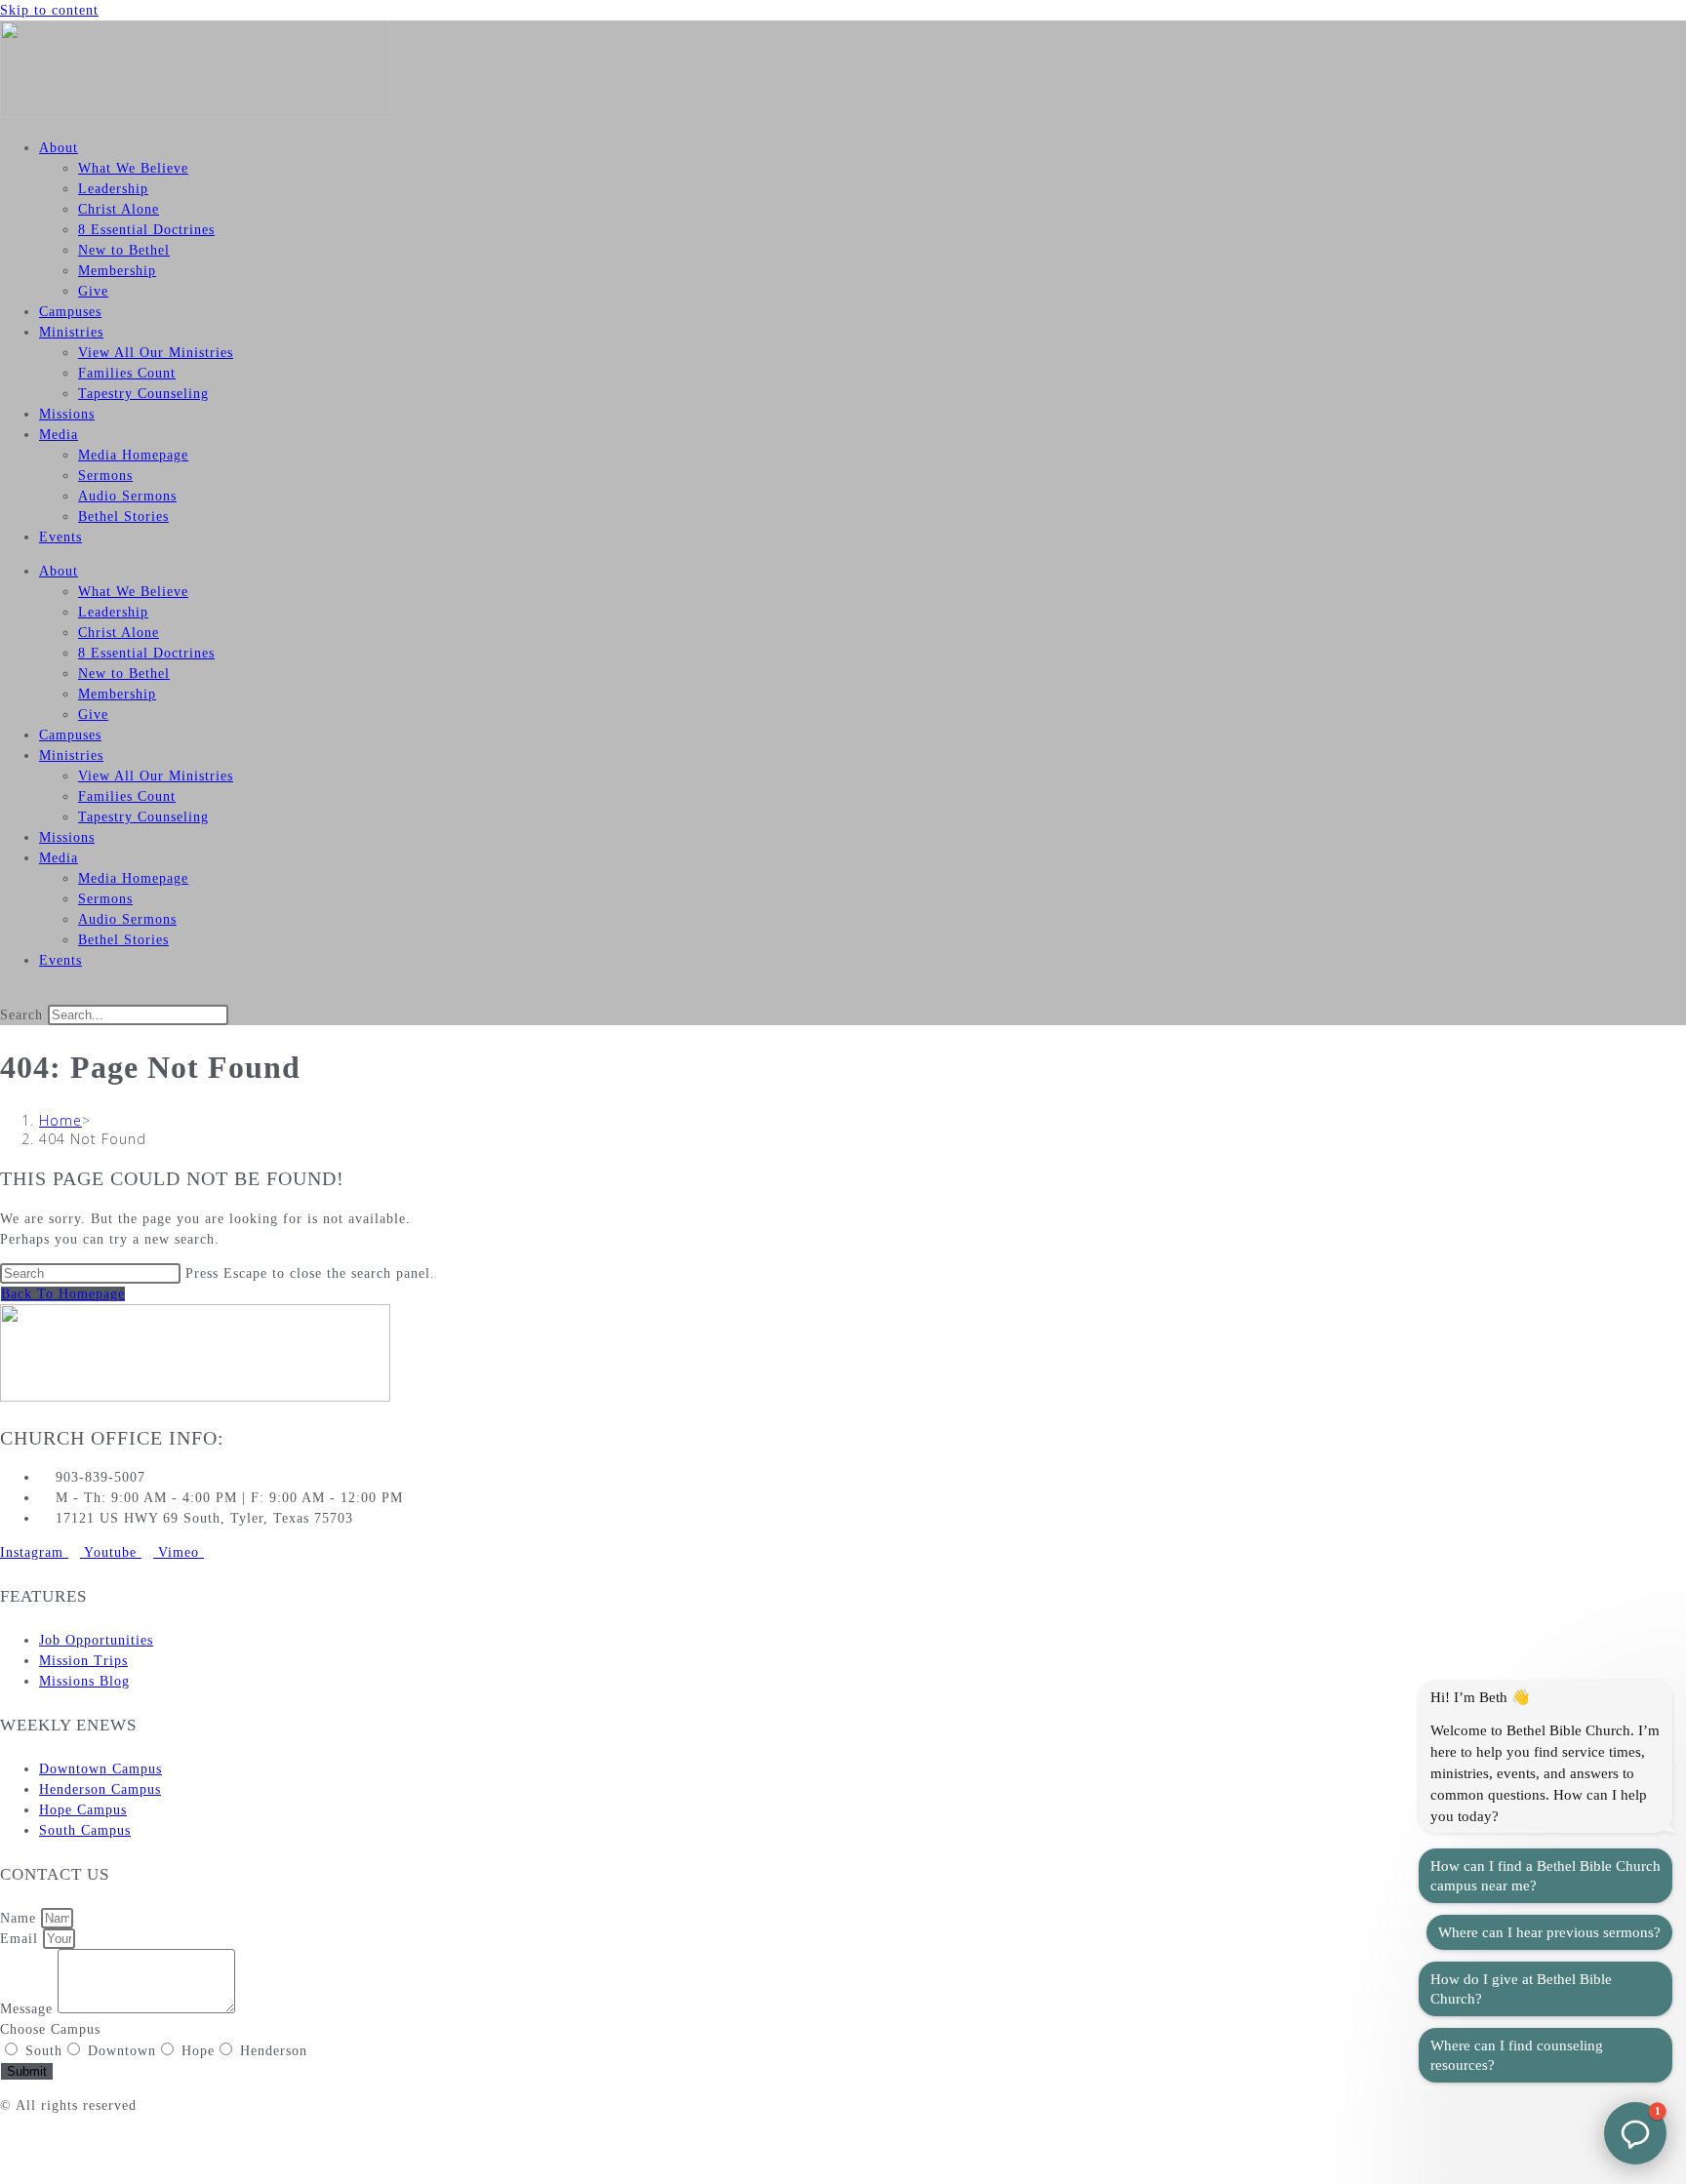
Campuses (70, 312)
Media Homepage (133, 455)
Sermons (105, 476)
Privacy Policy (47, 2140)
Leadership (113, 189)
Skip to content (49, 10)
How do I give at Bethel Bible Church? (1521, 1989)
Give (93, 291)
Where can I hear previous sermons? (1549, 1932)
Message (29, 2009)
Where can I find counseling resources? (1517, 2055)
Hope (198, 2051)
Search (21, 1015)
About (59, 148)
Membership (117, 271)
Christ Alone (119, 209)
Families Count (127, 373)
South (44, 2051)
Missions (67, 414)
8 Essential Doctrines (146, 230)
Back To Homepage (63, 1294)
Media (59, 435)
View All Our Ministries (156, 353)
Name (20, 1918)
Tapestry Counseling (143, 394)
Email (21, 1939)
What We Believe (133, 168)
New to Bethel (124, 250)
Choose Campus (50, 2029)
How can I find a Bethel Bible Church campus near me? (1545, 1876)
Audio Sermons (127, 496)
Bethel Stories (123, 516)
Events (60, 537)
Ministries (71, 332)
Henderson (274, 2051)
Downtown (122, 2051)
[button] (843, 994)
